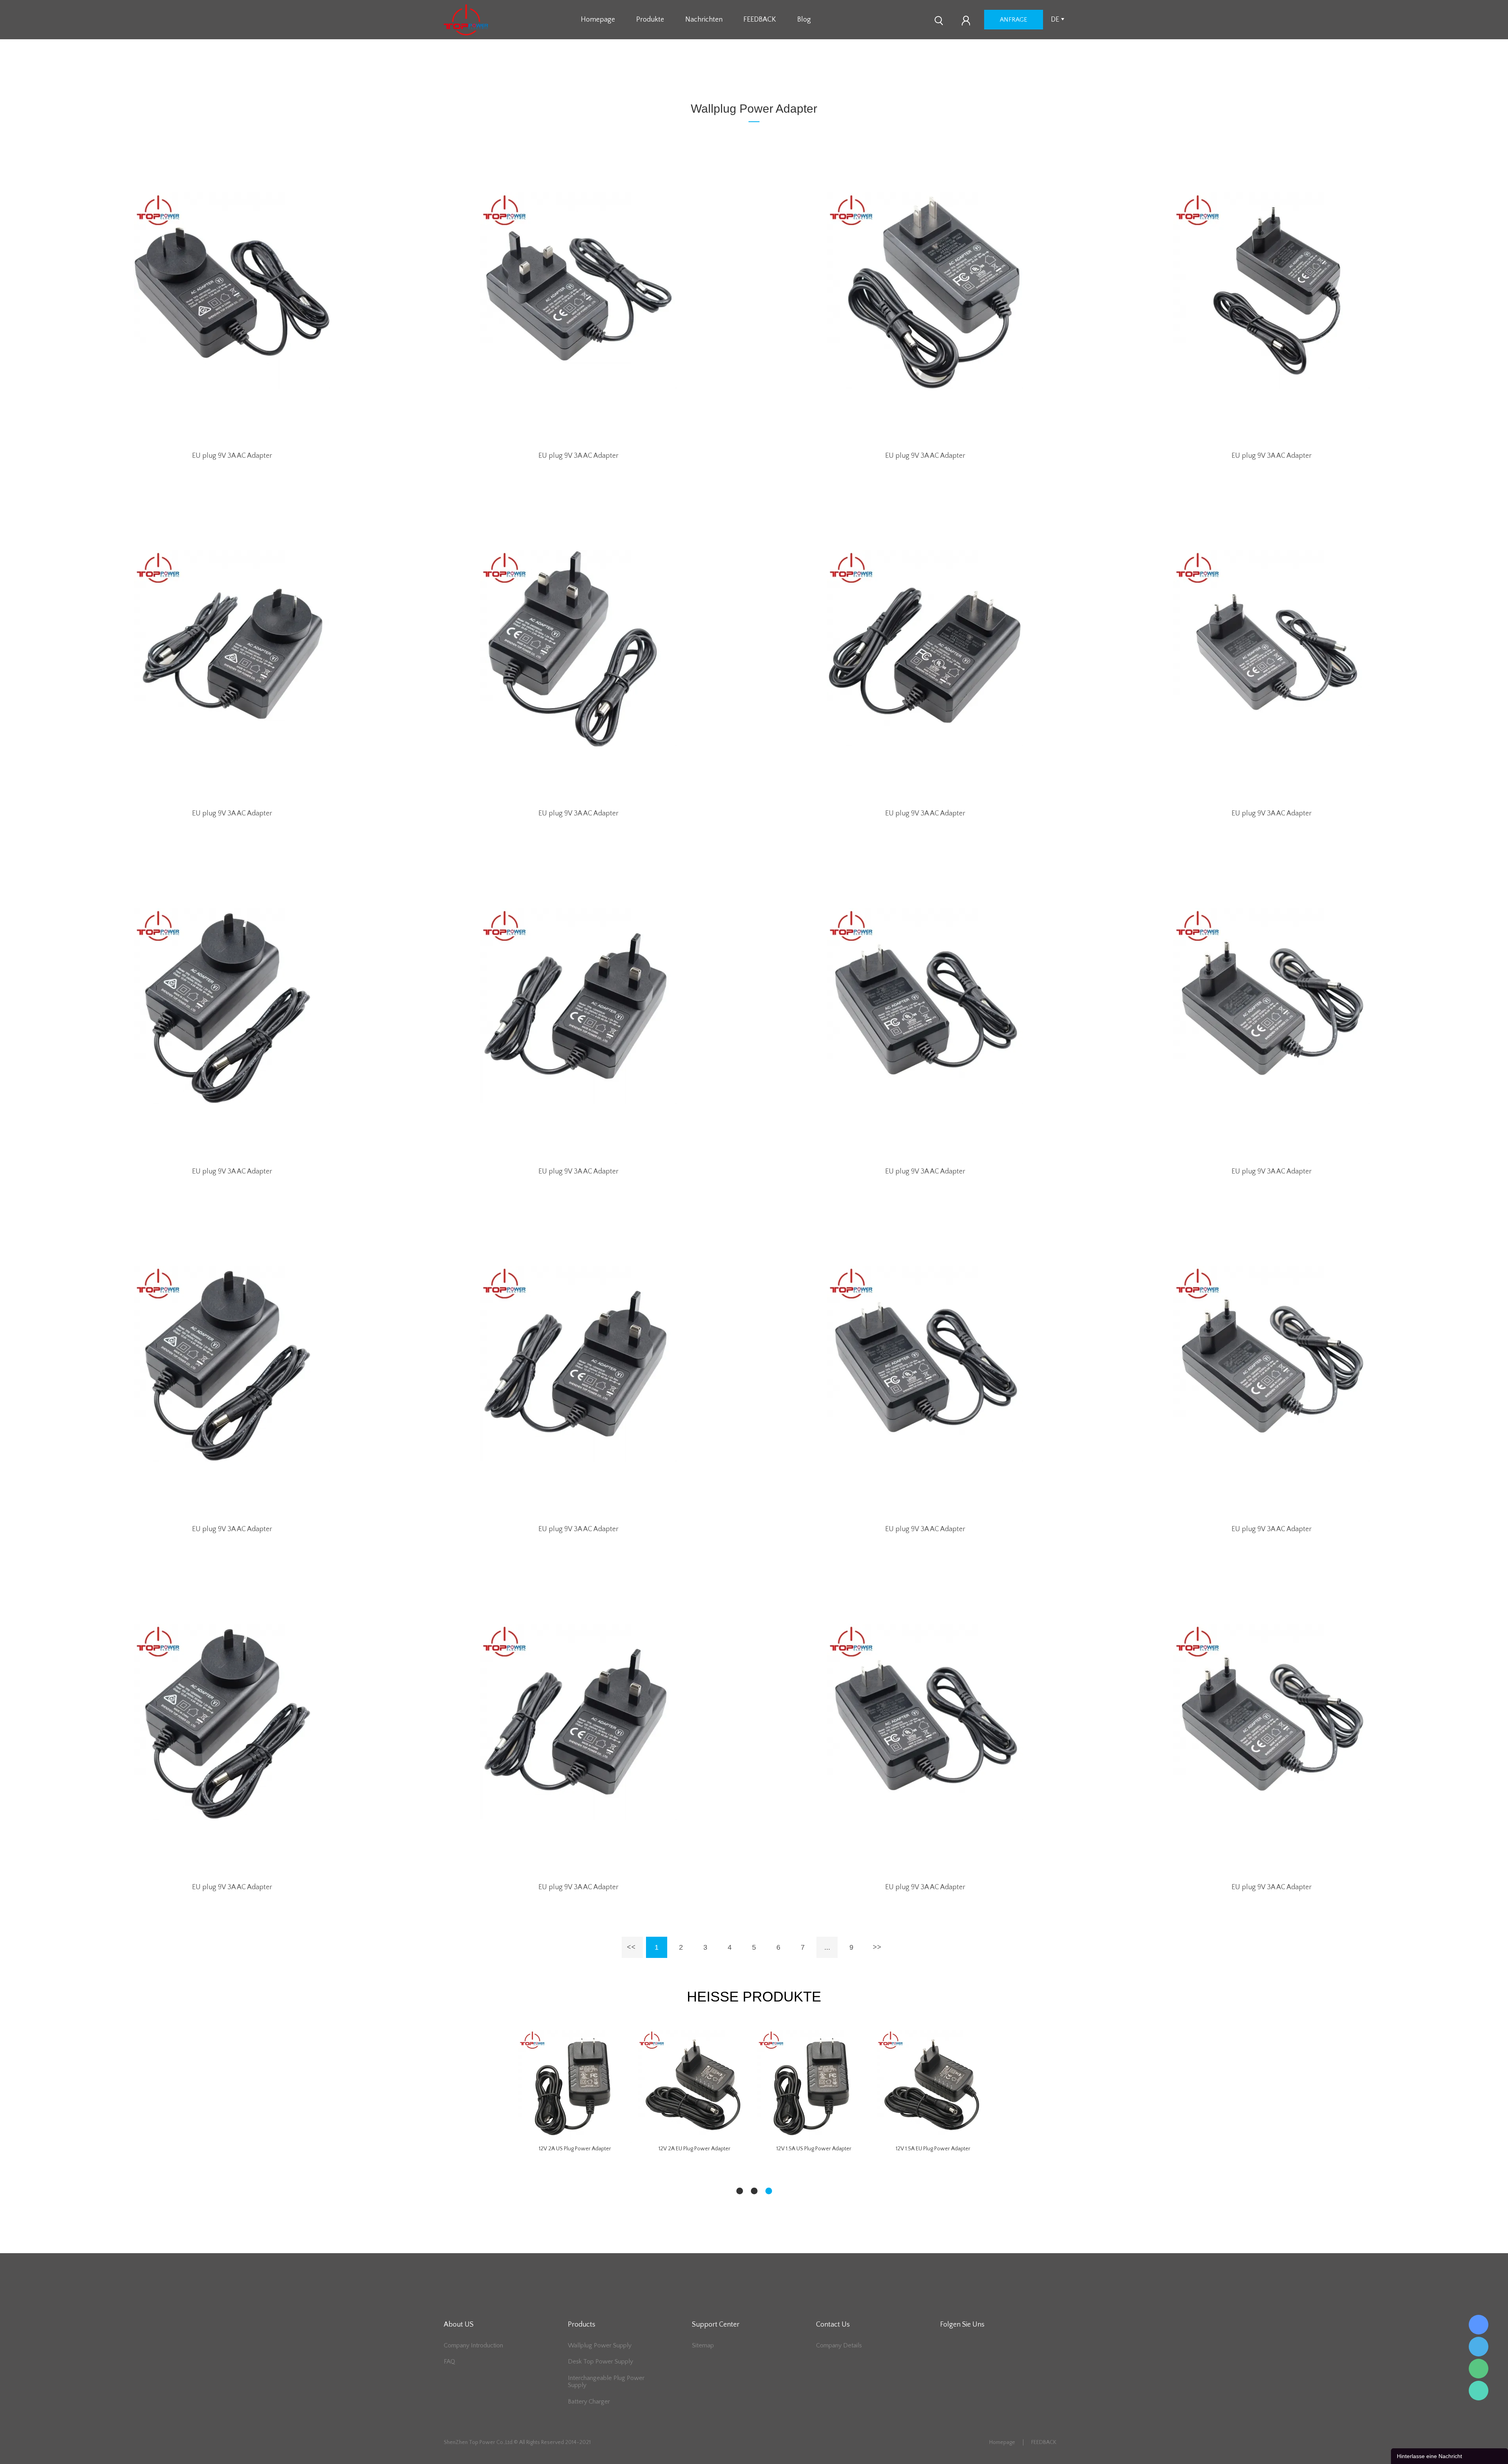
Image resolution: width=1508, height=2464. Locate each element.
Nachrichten (704, 20)
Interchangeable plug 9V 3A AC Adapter (575, 2149)
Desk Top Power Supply (600, 2362)
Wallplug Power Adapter (769, 79)
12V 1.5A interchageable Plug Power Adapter (933, 2149)
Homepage (598, 20)
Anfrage (1014, 20)
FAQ (449, 2362)
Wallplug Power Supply (600, 2345)
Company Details (839, 2345)
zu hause (718, 79)
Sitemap (703, 2345)
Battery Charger (589, 2402)
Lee (1479, 2391)
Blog (804, 20)
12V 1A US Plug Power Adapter (694, 2149)
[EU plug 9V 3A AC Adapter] (232, 291)
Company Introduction (473, 2345)
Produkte (650, 20)
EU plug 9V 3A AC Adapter (232, 456)
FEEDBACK (760, 20)
